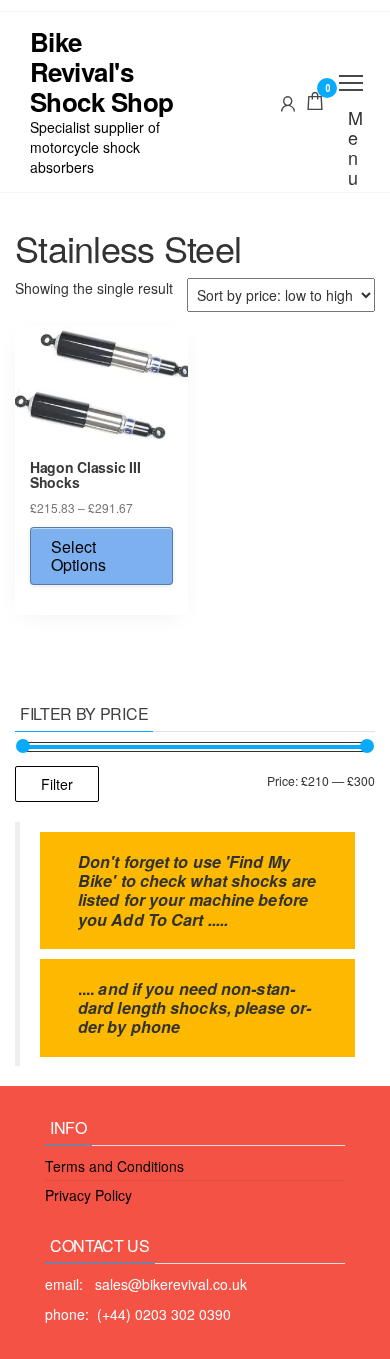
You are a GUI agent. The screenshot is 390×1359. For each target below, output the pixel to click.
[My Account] (288, 100)
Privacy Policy (88, 1195)
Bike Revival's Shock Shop (102, 71)
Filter (57, 784)
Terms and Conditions (114, 1166)
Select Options (78, 555)
